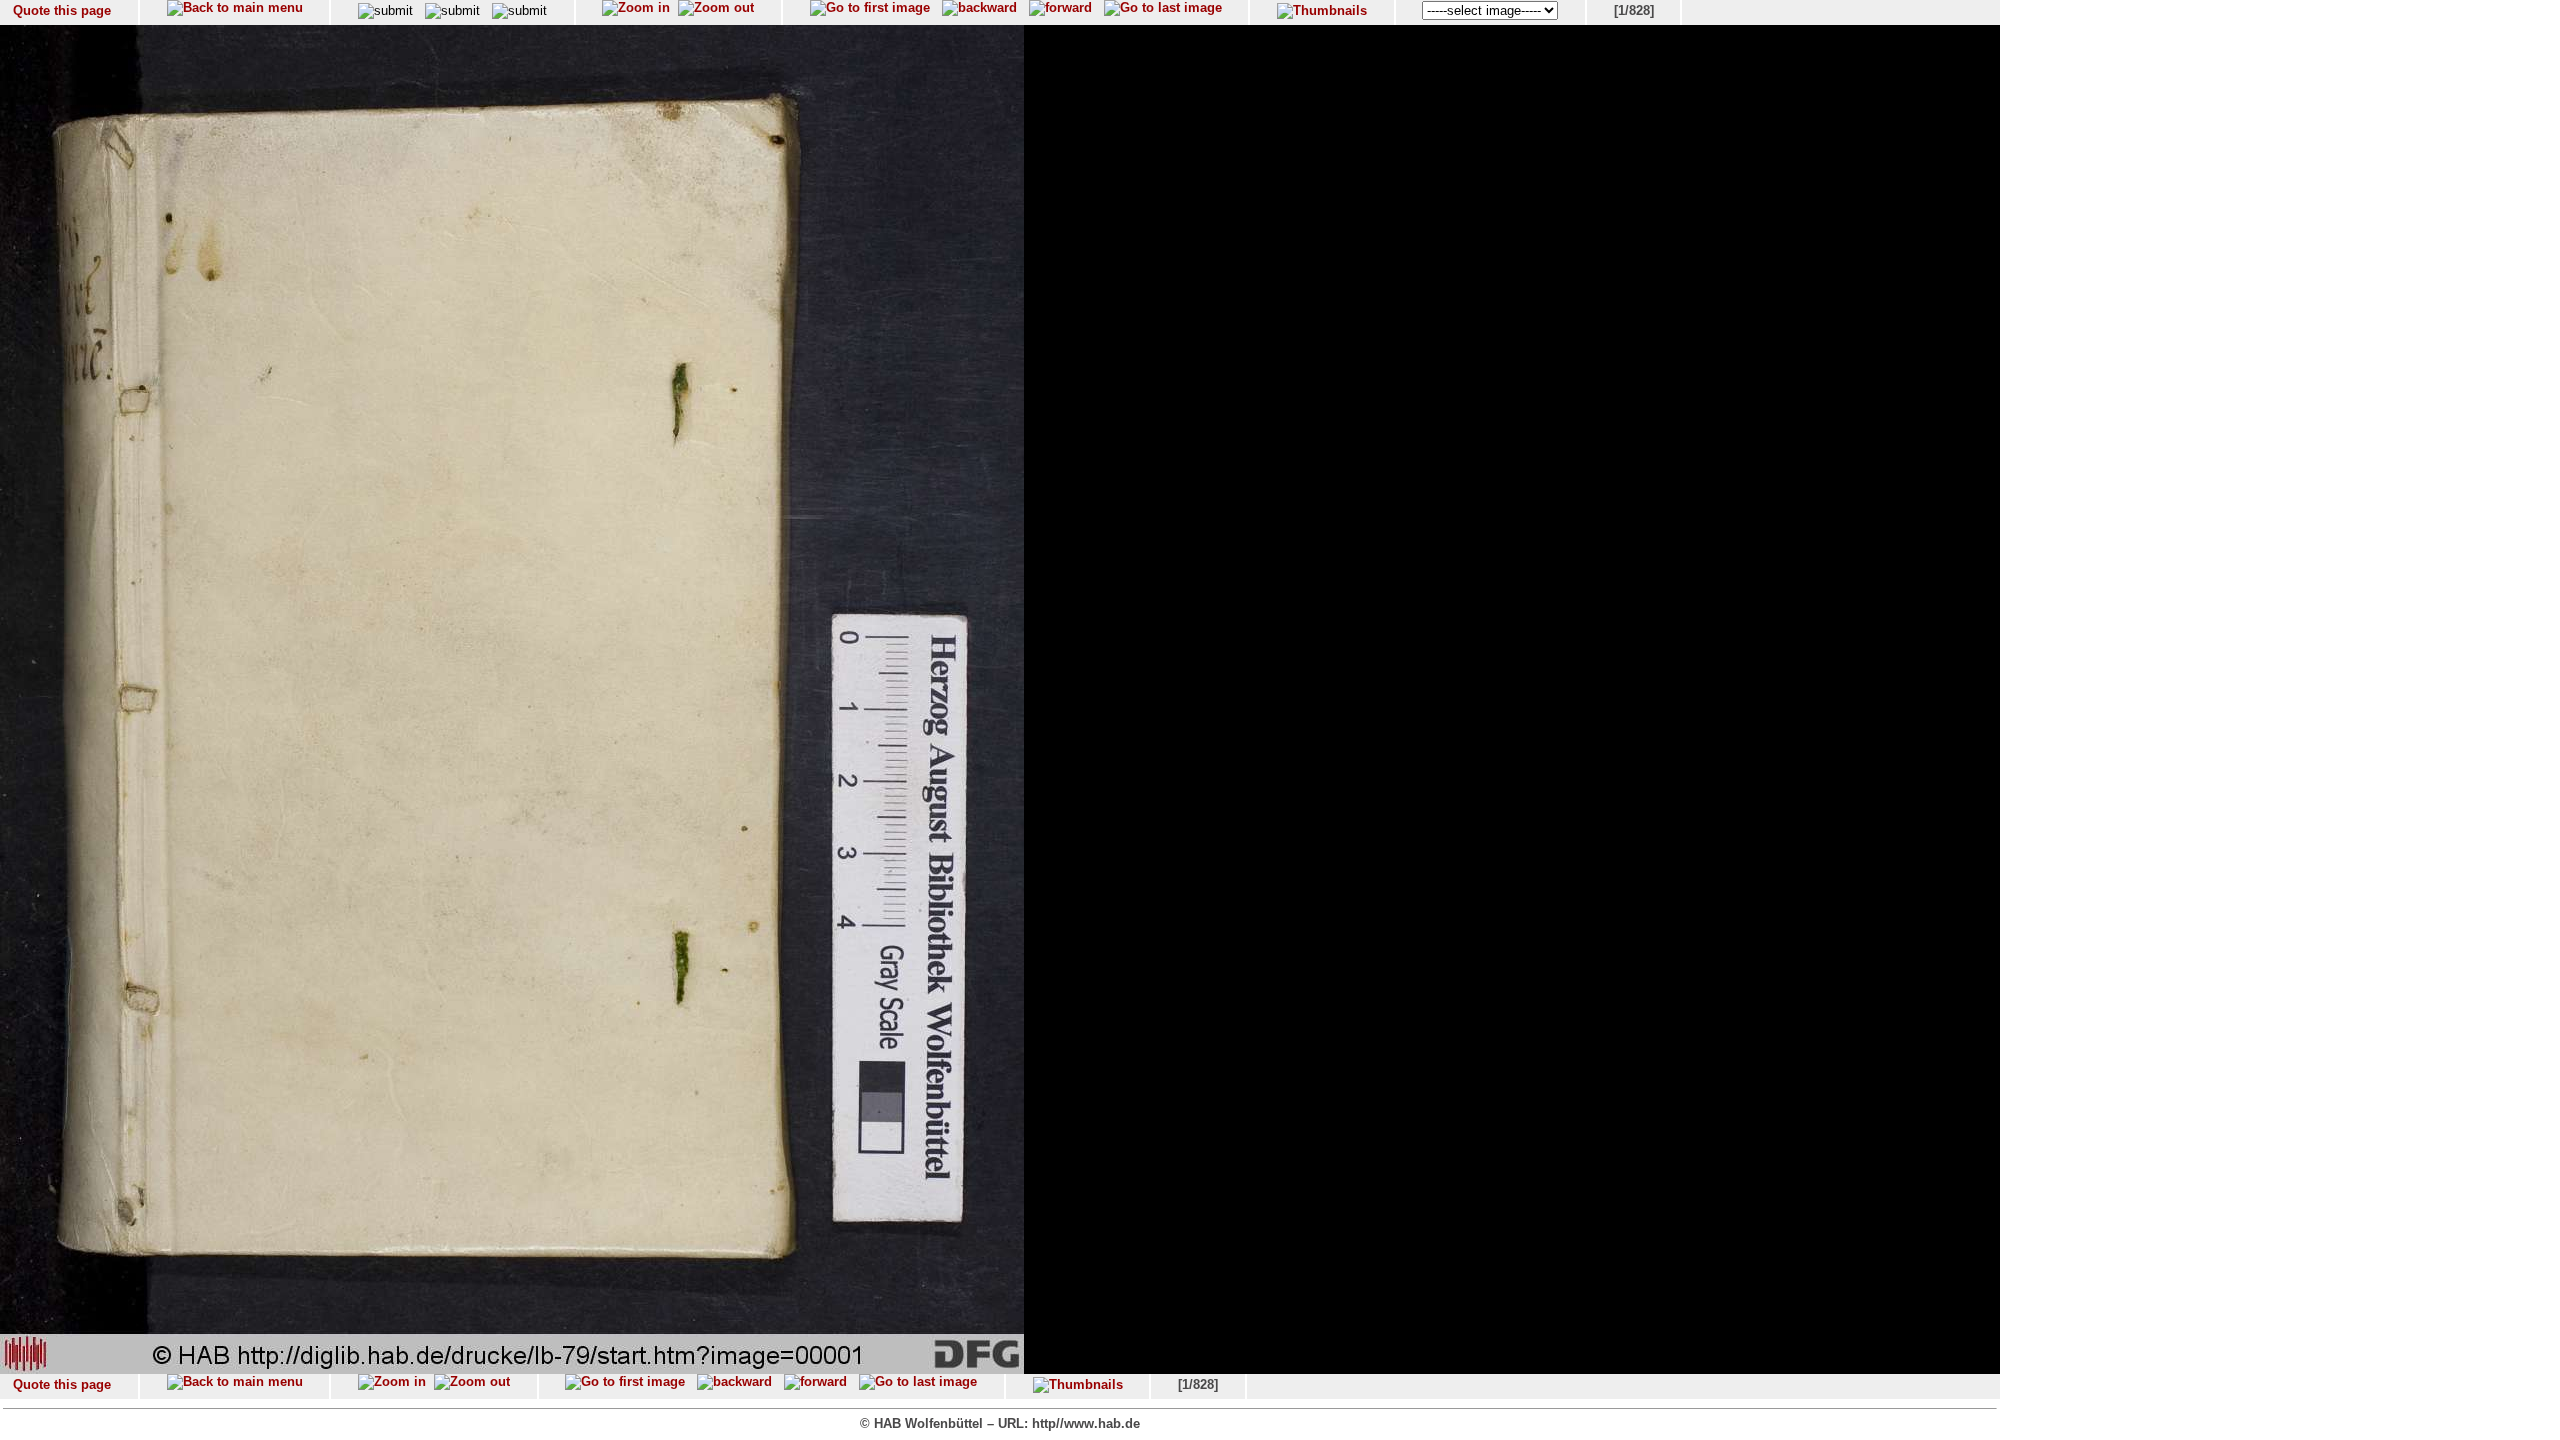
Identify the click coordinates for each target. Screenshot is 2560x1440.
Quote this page (62, 10)
